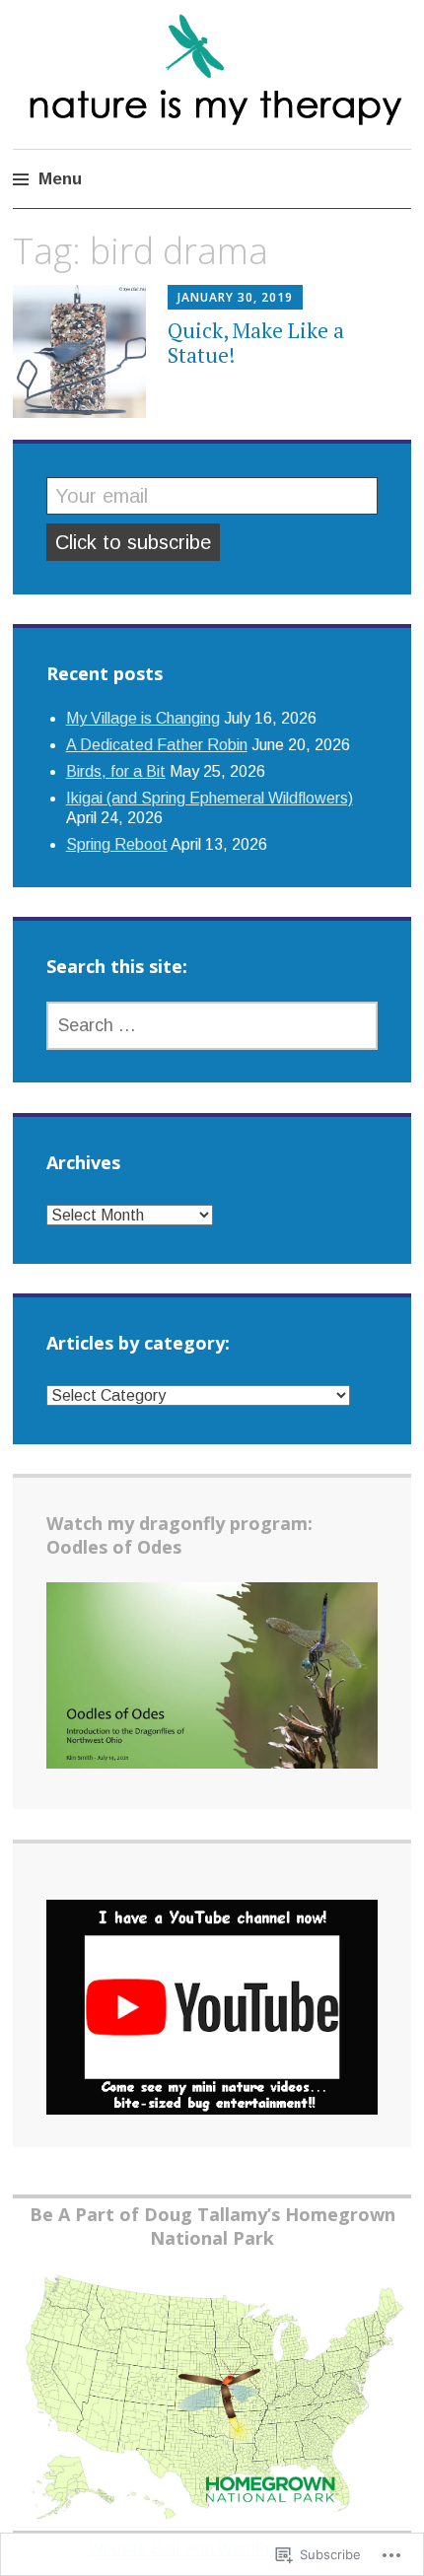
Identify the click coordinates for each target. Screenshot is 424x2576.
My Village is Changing (143, 718)
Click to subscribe (133, 542)
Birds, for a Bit (116, 771)
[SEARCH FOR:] (212, 1026)
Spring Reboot (117, 844)
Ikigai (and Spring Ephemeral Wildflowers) (210, 798)
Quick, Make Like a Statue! (256, 343)
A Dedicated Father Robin (157, 745)
